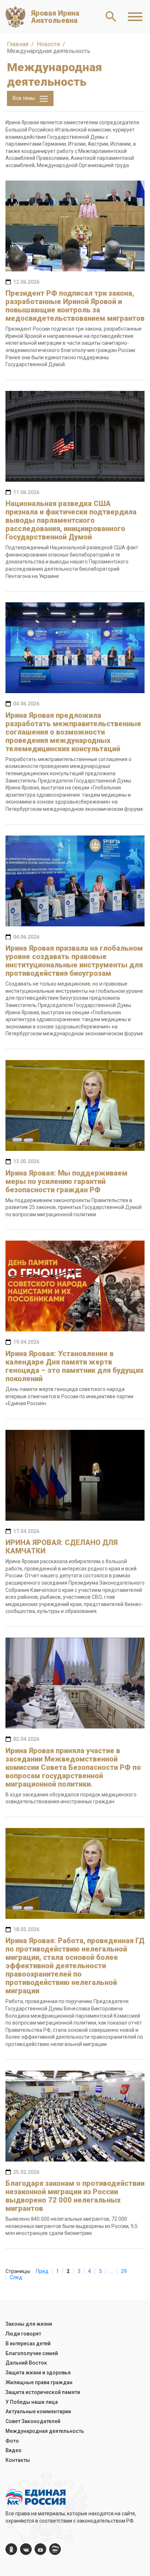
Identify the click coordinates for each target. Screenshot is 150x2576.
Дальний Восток (26, 2363)
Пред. (43, 2271)
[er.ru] (55, 2549)
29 (124, 2271)
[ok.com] (11, 2549)
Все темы (24, 98)
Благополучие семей (32, 2353)
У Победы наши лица (32, 2402)
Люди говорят (23, 2334)
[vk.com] (26, 2549)
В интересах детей (28, 2344)
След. (17, 2277)
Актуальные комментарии (38, 2411)
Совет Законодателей (33, 2421)
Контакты (18, 2460)
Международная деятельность (45, 2431)
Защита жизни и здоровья (38, 2373)
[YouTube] (40, 2549)
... (111, 2271)
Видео (13, 2450)
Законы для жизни (29, 2324)
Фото (12, 2441)
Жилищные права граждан (39, 2382)
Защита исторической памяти (43, 2392)
